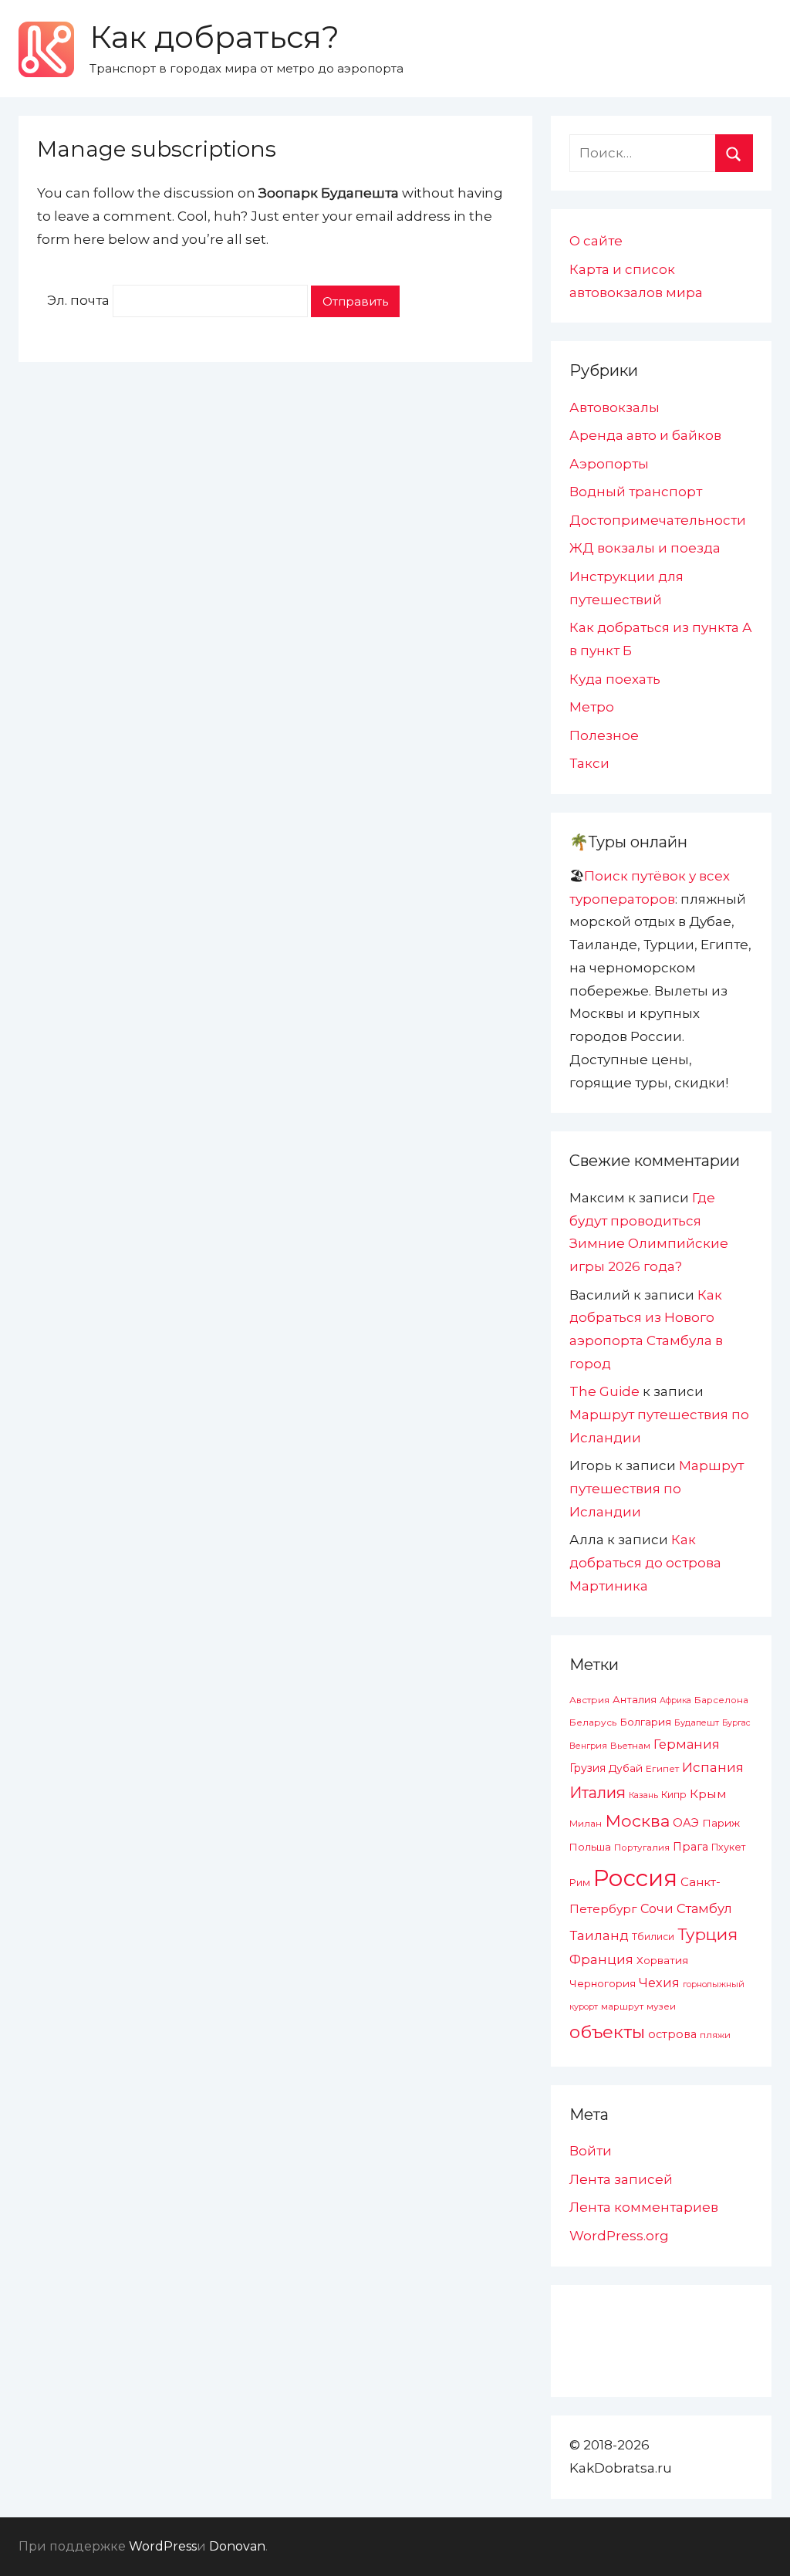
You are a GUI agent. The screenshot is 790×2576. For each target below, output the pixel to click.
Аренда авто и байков (645, 435)
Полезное (604, 735)
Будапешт (697, 1722)
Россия (635, 1878)
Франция (601, 1959)
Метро (592, 707)
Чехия (659, 1983)
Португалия (642, 1847)
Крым (708, 1794)
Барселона (721, 1700)
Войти (591, 2151)
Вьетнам (630, 1746)
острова (672, 2034)
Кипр (674, 1795)
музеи (661, 2006)
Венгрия (588, 1746)
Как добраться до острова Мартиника (645, 1563)
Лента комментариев (644, 2207)
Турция (707, 1934)
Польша (590, 1847)
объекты (607, 2032)
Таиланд (599, 1935)
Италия (598, 1793)
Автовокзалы (614, 407)
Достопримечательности (658, 520)
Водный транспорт (636, 492)
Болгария (645, 1722)
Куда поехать (615, 679)
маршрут (622, 2006)
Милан (586, 1824)
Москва (637, 1820)
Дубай (626, 1768)
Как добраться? (214, 37)
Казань (643, 1795)
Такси (589, 763)
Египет (662, 1768)
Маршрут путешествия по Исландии (657, 1489)
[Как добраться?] (46, 49)
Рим (580, 1883)
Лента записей (621, 2179)
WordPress (163, 2546)
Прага (690, 1847)
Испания (713, 1767)
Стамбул (704, 1908)
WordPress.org (619, 2236)
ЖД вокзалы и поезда (645, 548)
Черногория (603, 1983)
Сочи (657, 1908)
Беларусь (593, 1722)
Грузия (587, 1768)
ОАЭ (686, 1823)
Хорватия (662, 1960)
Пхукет (728, 1847)
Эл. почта (78, 301)
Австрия (589, 1700)
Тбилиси (653, 1937)
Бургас (736, 1723)
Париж (721, 1823)
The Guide (604, 1391)
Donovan (237, 2546)
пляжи (715, 2035)
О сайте (596, 241)
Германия (687, 1744)
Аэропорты (609, 464)
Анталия (635, 1700)
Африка (675, 1700)
